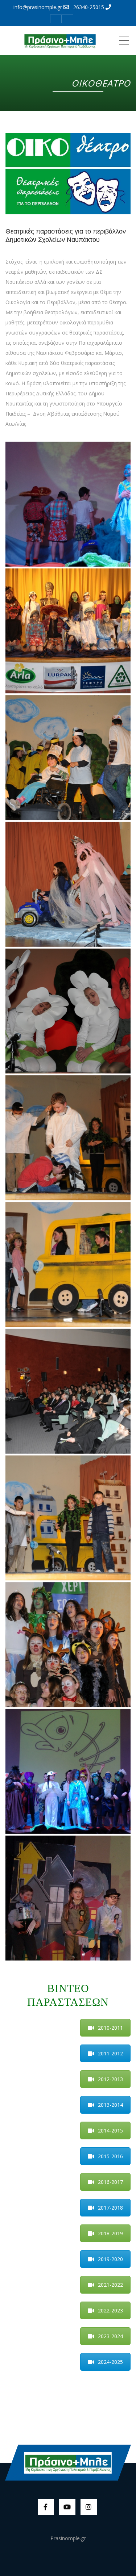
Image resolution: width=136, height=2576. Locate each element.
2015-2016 (110, 2156)
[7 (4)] (68, 1264)
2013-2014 (110, 2105)
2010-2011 (110, 2028)
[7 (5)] (68, 1138)
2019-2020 (110, 2259)
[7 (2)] (68, 1518)
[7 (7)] (68, 884)
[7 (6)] (68, 1011)
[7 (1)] (68, 1645)
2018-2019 (110, 2233)
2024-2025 (110, 2362)
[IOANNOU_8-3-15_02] (68, 631)
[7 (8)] (68, 758)
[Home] (60, 41)
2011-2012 (110, 2053)
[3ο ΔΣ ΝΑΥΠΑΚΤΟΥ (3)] (68, 1771)
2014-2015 (110, 2130)
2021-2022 (110, 2285)
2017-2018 (110, 2208)
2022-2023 (110, 2310)
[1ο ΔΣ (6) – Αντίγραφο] (68, 1898)
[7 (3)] (68, 1391)
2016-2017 (110, 2182)
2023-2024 (110, 2336)
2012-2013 (110, 2079)
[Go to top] (68, 2462)
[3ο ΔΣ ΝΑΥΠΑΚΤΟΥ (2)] (68, 504)
